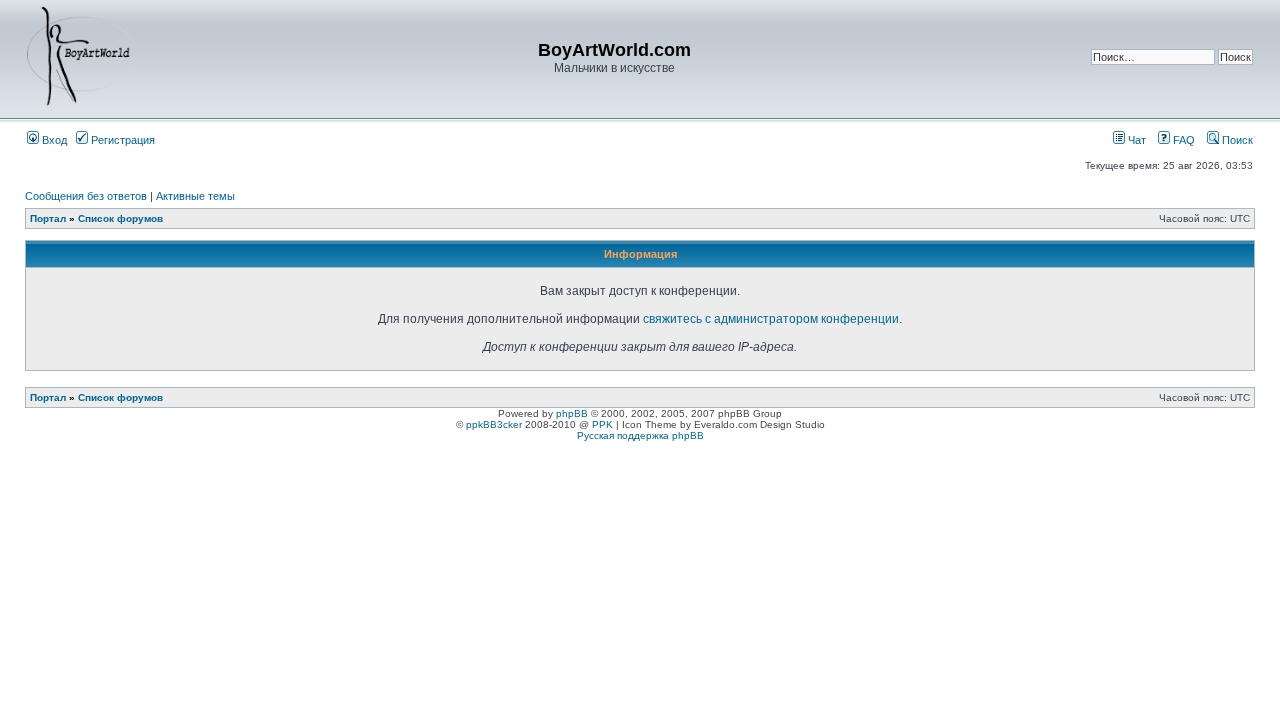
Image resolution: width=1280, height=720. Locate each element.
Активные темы (195, 196)
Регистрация (121, 140)
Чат (1135, 140)
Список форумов (120, 218)
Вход (53, 140)
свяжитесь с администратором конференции (771, 319)
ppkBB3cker (494, 424)
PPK (602, 424)
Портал (48, 218)
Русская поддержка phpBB (640, 435)
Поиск (1236, 140)
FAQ (1182, 140)
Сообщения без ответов (86, 196)
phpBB (572, 413)
